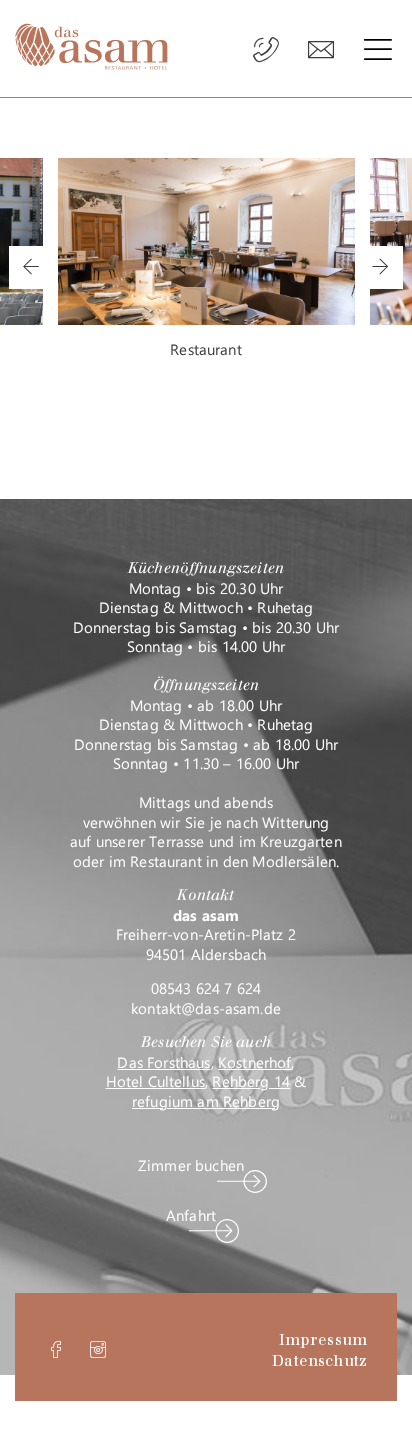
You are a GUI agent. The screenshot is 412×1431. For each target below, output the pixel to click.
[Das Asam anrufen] (267, 50)
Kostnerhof (255, 1062)
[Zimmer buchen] (321, 50)
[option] (206, 259)
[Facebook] (56, 1354)
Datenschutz (319, 1361)
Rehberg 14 (251, 1081)
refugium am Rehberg (206, 1101)
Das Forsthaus (163, 1062)
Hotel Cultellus (155, 1081)
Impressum (323, 1340)
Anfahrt (191, 1215)
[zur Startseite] (91, 47)
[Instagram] (98, 1354)
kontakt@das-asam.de (206, 1008)
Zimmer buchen (191, 1165)
